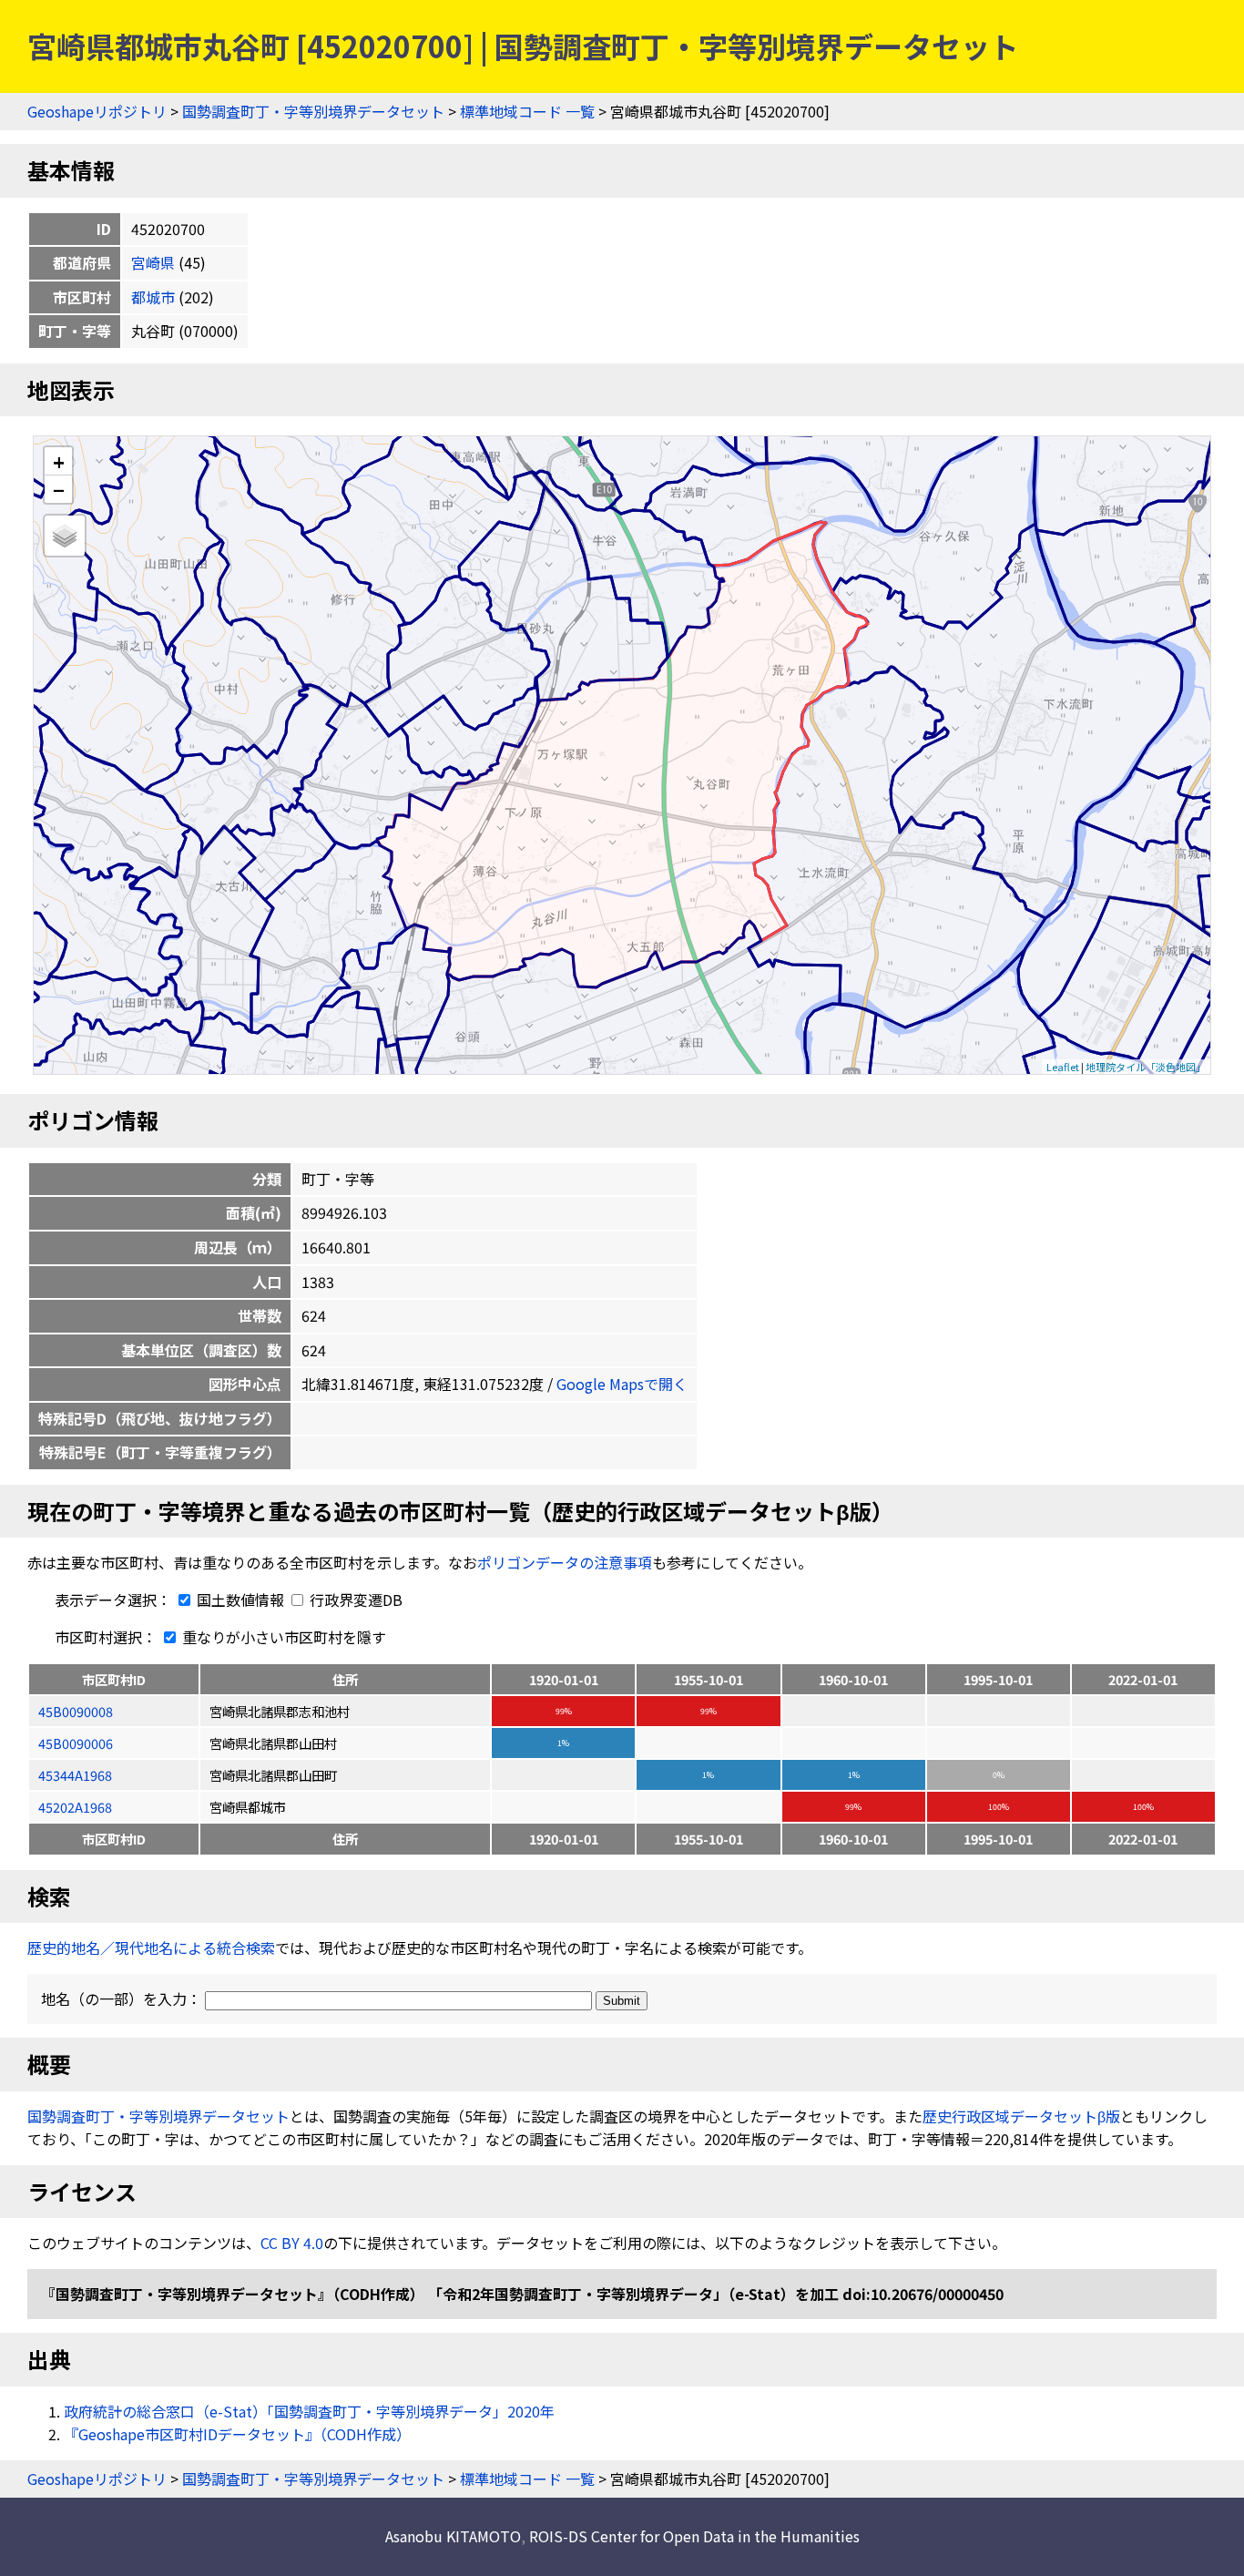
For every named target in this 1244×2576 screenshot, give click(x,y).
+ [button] (59, 461)
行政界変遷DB (354, 1600)
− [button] (59, 489)
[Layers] (65, 536)
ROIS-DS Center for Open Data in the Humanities (694, 2536)
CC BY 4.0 (292, 2243)
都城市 (153, 297)
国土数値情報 (240, 1600)
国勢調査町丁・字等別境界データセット (313, 111)
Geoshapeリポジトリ (97, 111)
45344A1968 (75, 1775)
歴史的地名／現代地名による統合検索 (151, 1947)
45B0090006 (76, 1743)
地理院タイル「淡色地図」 (1146, 1067)
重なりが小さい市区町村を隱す (282, 1637)
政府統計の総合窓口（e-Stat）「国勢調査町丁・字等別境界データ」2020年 (309, 2411)
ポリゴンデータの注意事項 (565, 1562)
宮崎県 (153, 262)
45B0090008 (76, 1711)
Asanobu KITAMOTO (453, 2536)
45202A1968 (75, 1807)
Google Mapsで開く (622, 1384)
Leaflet (1063, 1067)
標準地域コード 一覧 (527, 111)
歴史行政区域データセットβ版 (1021, 2116)
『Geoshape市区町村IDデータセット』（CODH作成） (237, 2434)
